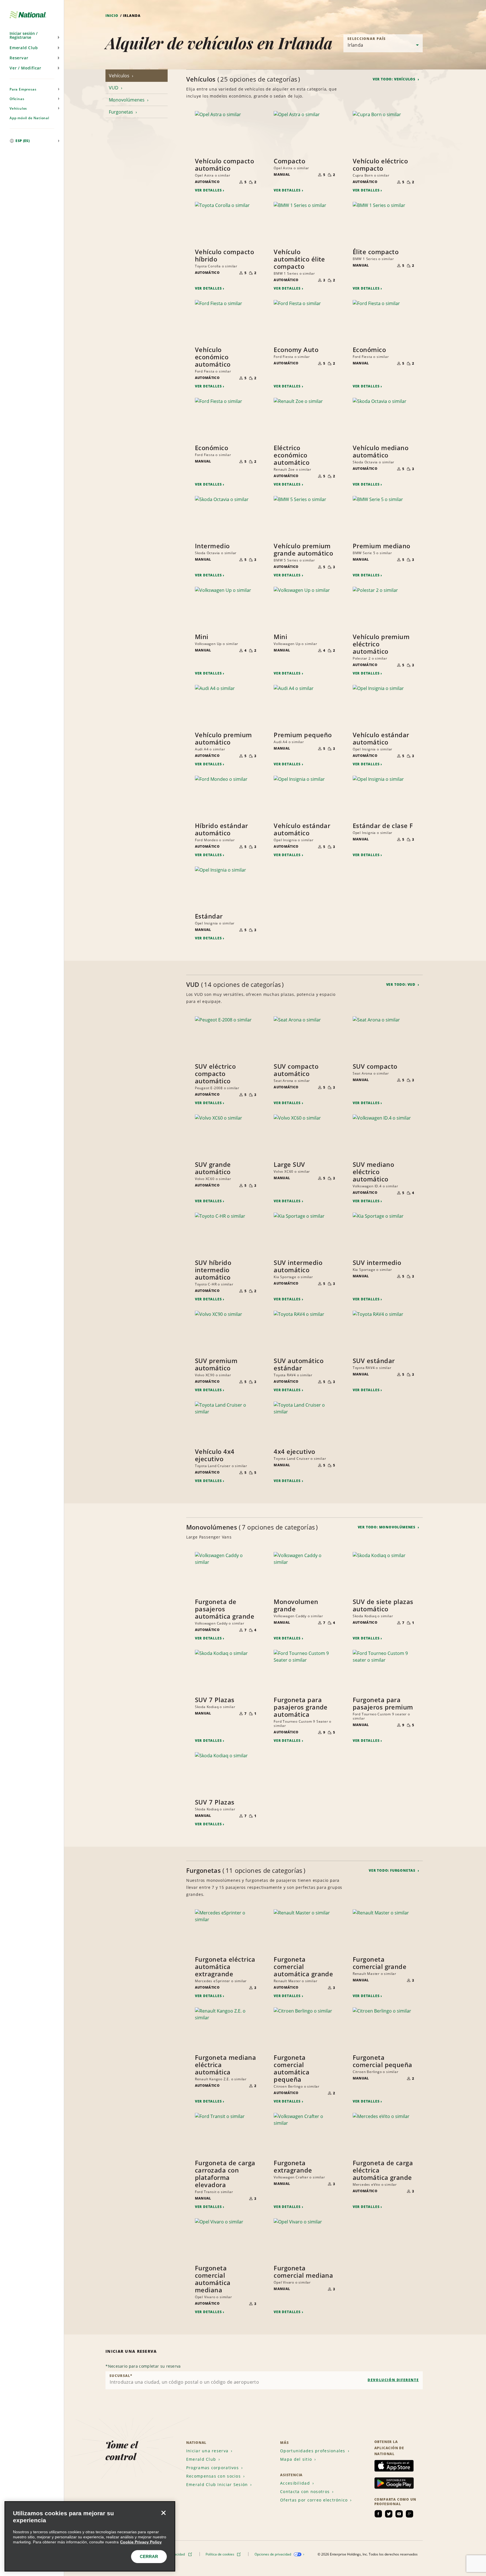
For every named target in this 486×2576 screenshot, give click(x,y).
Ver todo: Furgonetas (393, 1870)
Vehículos (120, 76)
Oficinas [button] (17, 99)
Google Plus (409, 2514)
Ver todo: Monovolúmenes (387, 1527)
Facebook (378, 2514)
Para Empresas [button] (23, 89)
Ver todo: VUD (401, 984)
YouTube (399, 2514)
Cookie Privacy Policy (141, 2542)
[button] (32, 35)
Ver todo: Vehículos (395, 79)
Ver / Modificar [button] (25, 68)
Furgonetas (121, 112)
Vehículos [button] (18, 108)
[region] (90, 2536)
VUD (114, 88)
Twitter (389, 2514)
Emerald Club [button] (24, 48)
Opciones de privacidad (273, 2554)
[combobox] (264, 2380)
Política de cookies (220, 2554)
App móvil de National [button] (29, 118)
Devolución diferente (393, 2380)
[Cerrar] (163, 2513)
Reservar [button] (19, 58)
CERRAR (149, 2556)
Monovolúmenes (127, 100)
